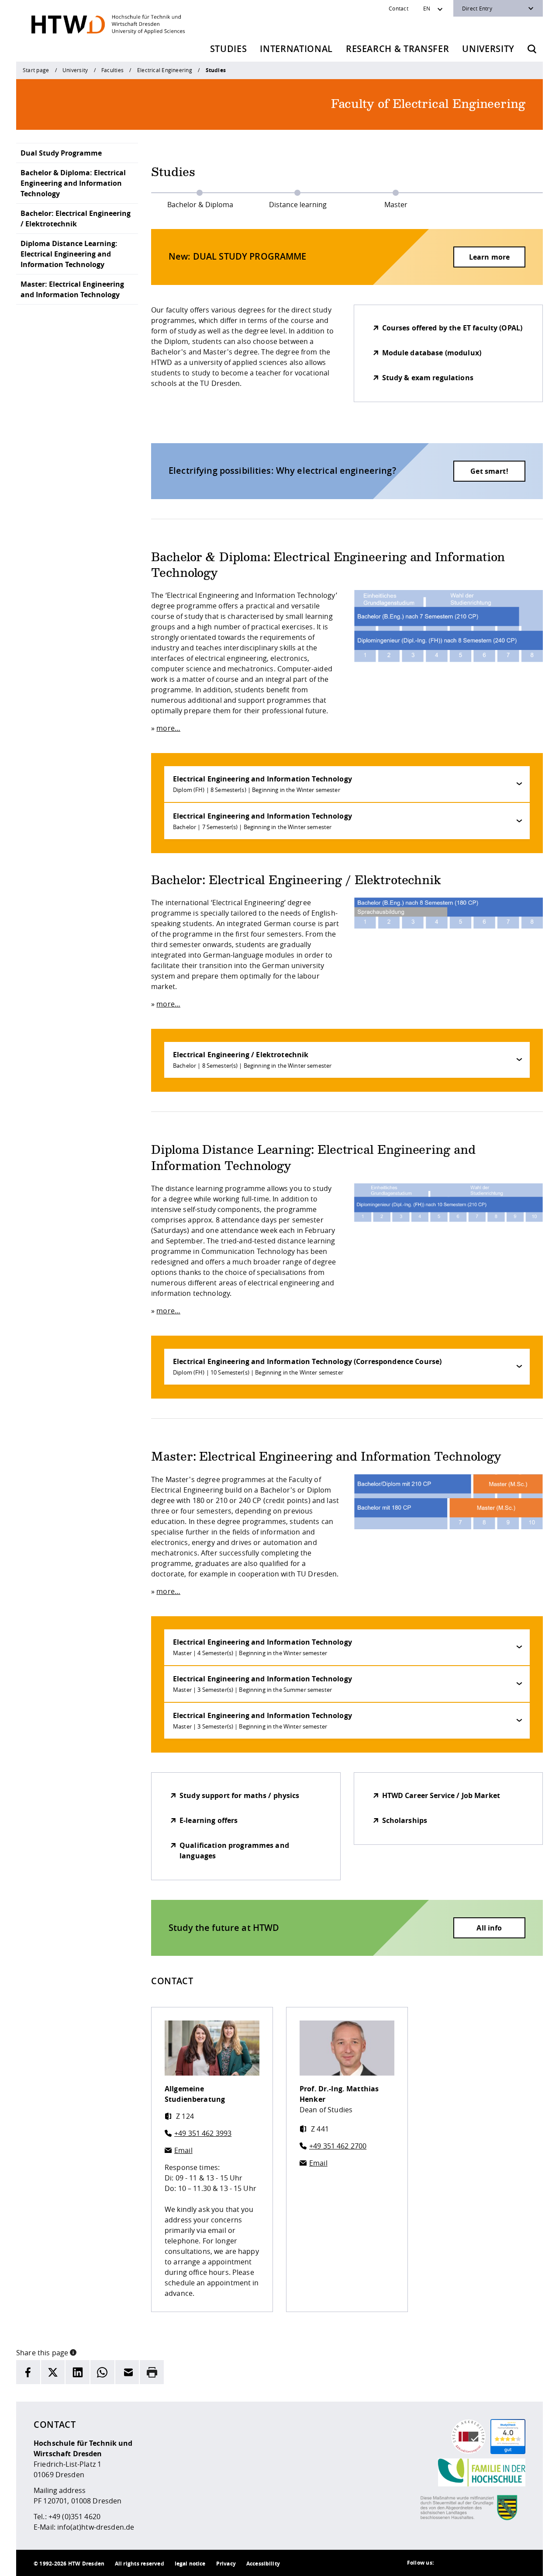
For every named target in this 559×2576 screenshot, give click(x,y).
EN (427, 8)
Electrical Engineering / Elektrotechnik (252, 1060)
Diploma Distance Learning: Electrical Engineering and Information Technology (69, 254)
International (296, 49)
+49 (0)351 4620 (74, 2517)
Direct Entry (477, 8)
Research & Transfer (398, 49)
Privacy (226, 2564)
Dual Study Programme (61, 153)
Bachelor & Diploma (200, 205)
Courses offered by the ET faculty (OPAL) (452, 328)
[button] (73, 2352)
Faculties (112, 70)
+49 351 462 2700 (338, 2146)
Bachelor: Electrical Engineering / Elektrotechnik (76, 219)
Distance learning (298, 205)
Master (396, 205)
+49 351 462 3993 (203, 2133)
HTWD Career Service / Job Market (441, 1795)
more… (168, 728)
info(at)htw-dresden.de (96, 2527)
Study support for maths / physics (240, 1795)
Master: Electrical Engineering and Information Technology (72, 289)
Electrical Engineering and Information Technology (262, 784)
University (488, 49)
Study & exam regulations (428, 378)
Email (183, 2150)
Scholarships (405, 1820)
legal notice (190, 2564)
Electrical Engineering (165, 70)
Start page (36, 70)
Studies (229, 49)
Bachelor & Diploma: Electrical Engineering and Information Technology (73, 183)
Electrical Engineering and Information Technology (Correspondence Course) (307, 1366)
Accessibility (263, 2564)
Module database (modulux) (432, 353)
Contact (399, 8)
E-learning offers (209, 1820)
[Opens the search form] (532, 49)
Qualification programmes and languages (234, 1850)
